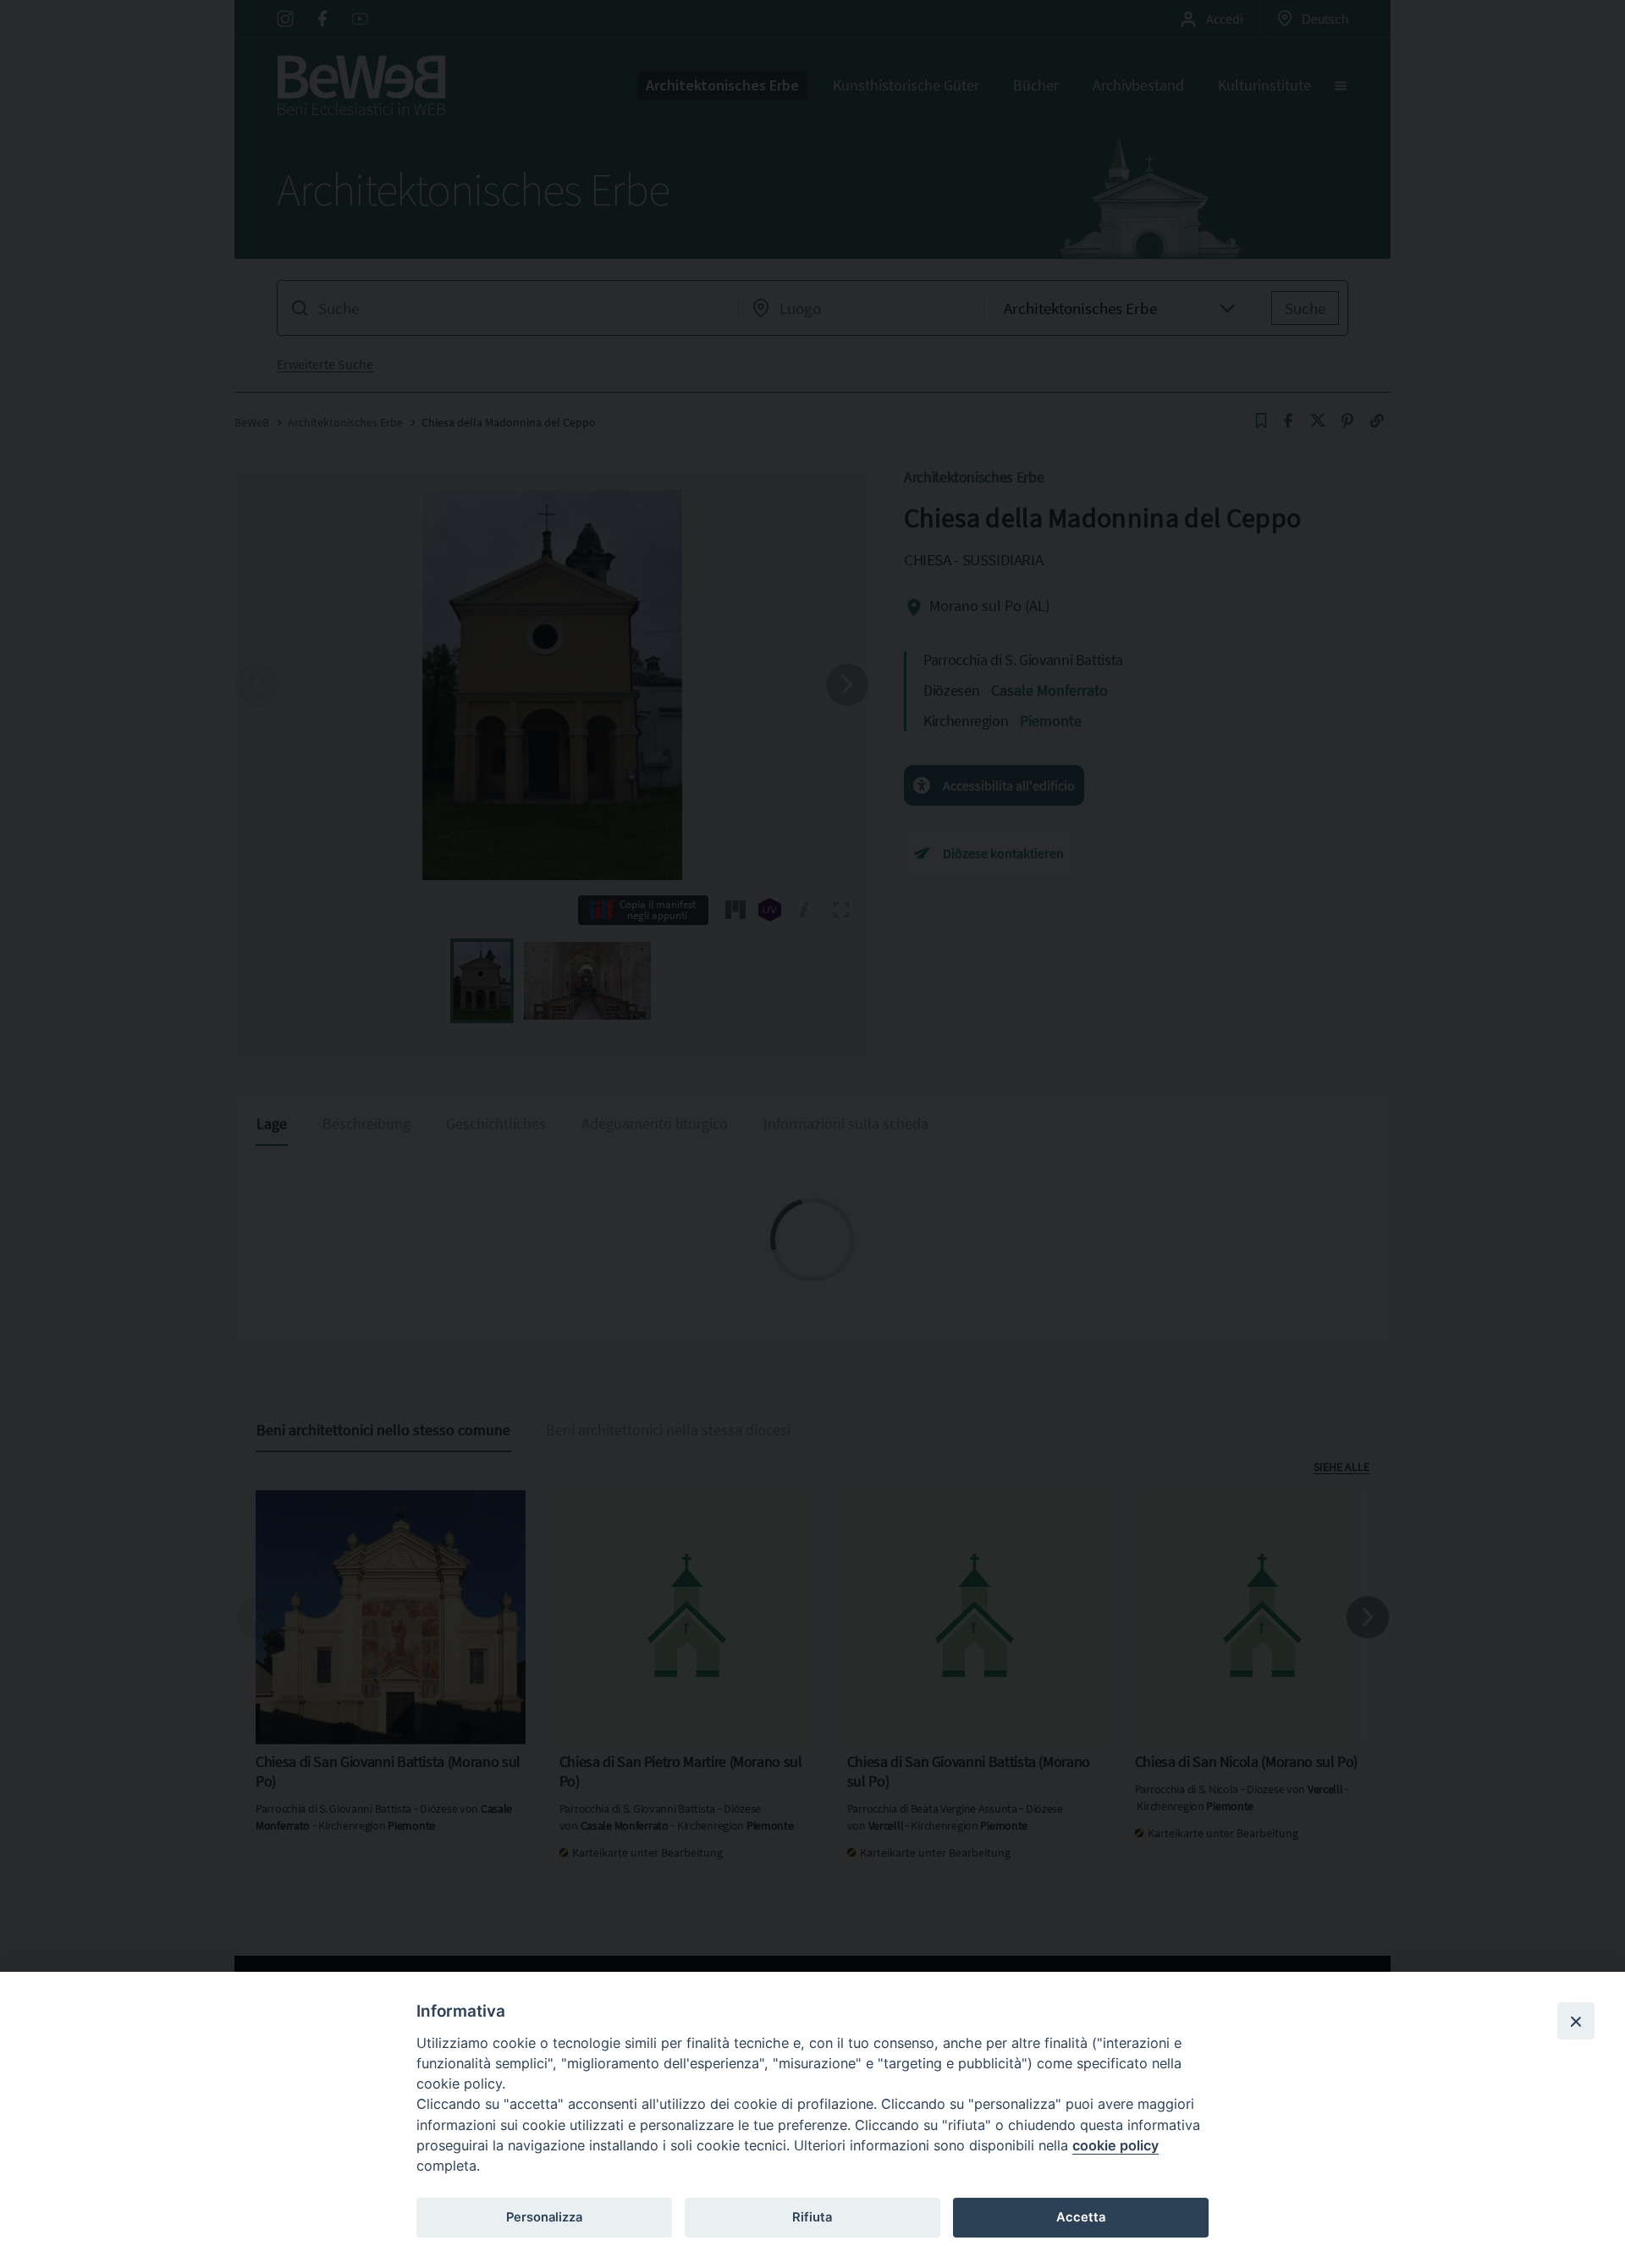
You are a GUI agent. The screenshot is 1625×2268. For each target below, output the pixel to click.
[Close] (1576, 2021)
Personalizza (544, 2217)
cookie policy (1115, 2145)
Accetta (1081, 2217)
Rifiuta (812, 2217)
